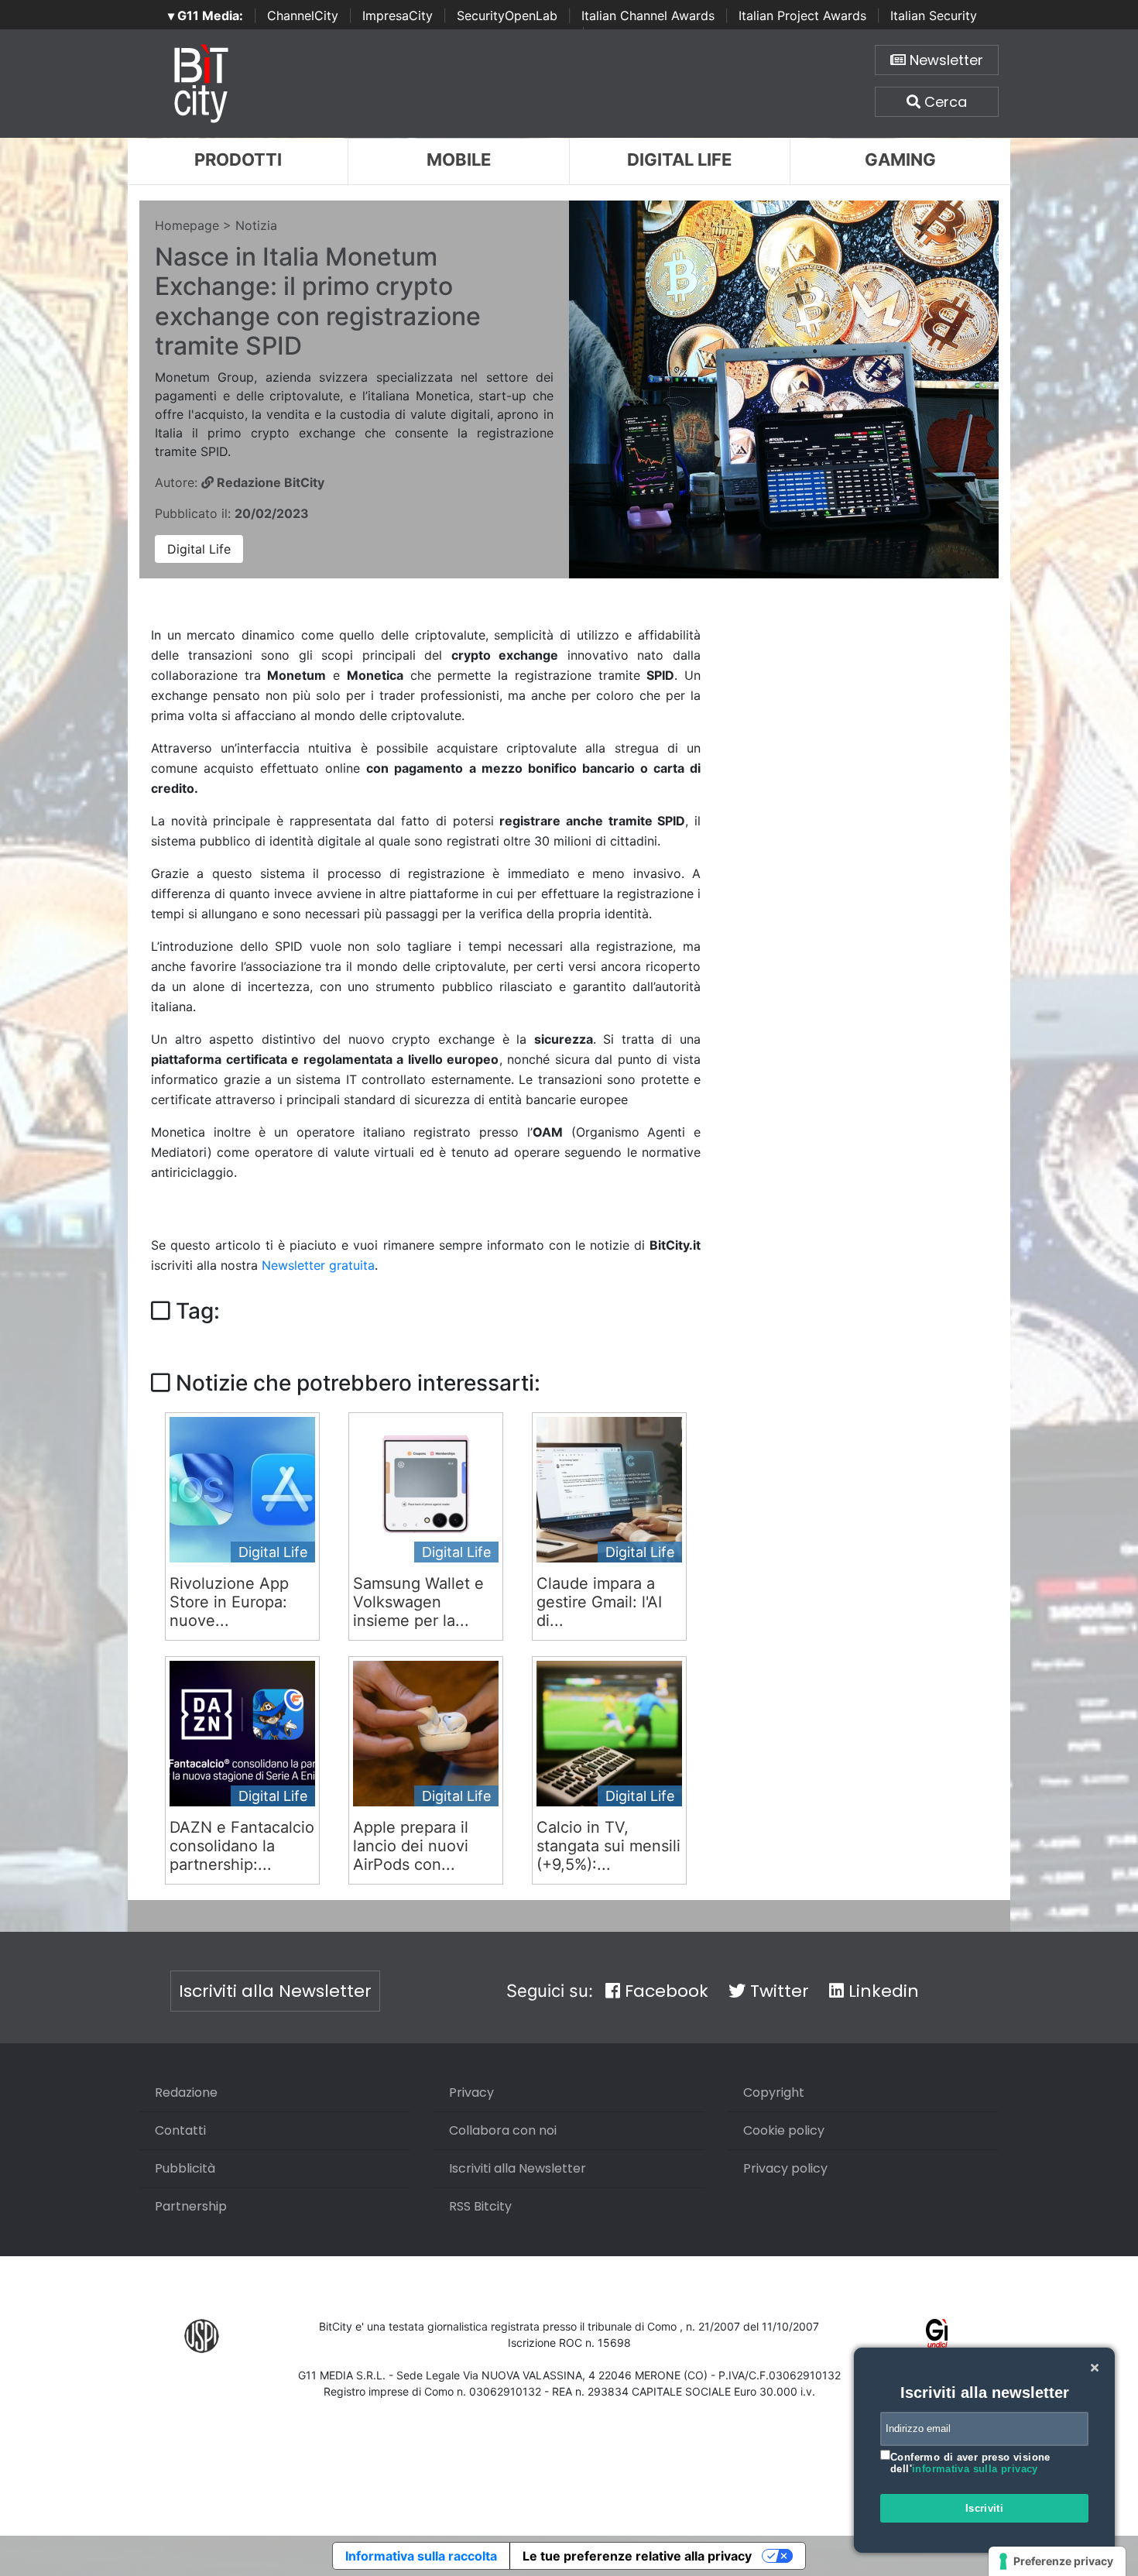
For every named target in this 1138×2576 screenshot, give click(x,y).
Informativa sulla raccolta (421, 2556)
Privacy (471, 2092)
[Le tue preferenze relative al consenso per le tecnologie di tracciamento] (1057, 2561)
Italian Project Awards (802, 15)
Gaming (900, 159)
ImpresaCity (398, 15)
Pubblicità (185, 2168)
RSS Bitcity (480, 2206)
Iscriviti (985, 2508)
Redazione (186, 2092)
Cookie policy (784, 2130)
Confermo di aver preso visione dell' (970, 2463)
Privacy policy (785, 2168)
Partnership (191, 2206)
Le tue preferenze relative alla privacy (637, 2556)
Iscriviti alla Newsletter (275, 1991)
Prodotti (238, 159)
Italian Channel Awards (648, 15)
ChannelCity (303, 15)
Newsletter (944, 60)
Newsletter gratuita (318, 1265)
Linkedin (881, 1991)
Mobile (459, 159)
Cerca (944, 102)
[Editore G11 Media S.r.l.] (937, 2335)
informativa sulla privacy (975, 2469)
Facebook (664, 1991)
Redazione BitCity (269, 482)
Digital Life (679, 159)
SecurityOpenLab (507, 15)
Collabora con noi (503, 2130)
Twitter (777, 1991)
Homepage (187, 225)
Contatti (180, 2130)
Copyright (774, 2092)
